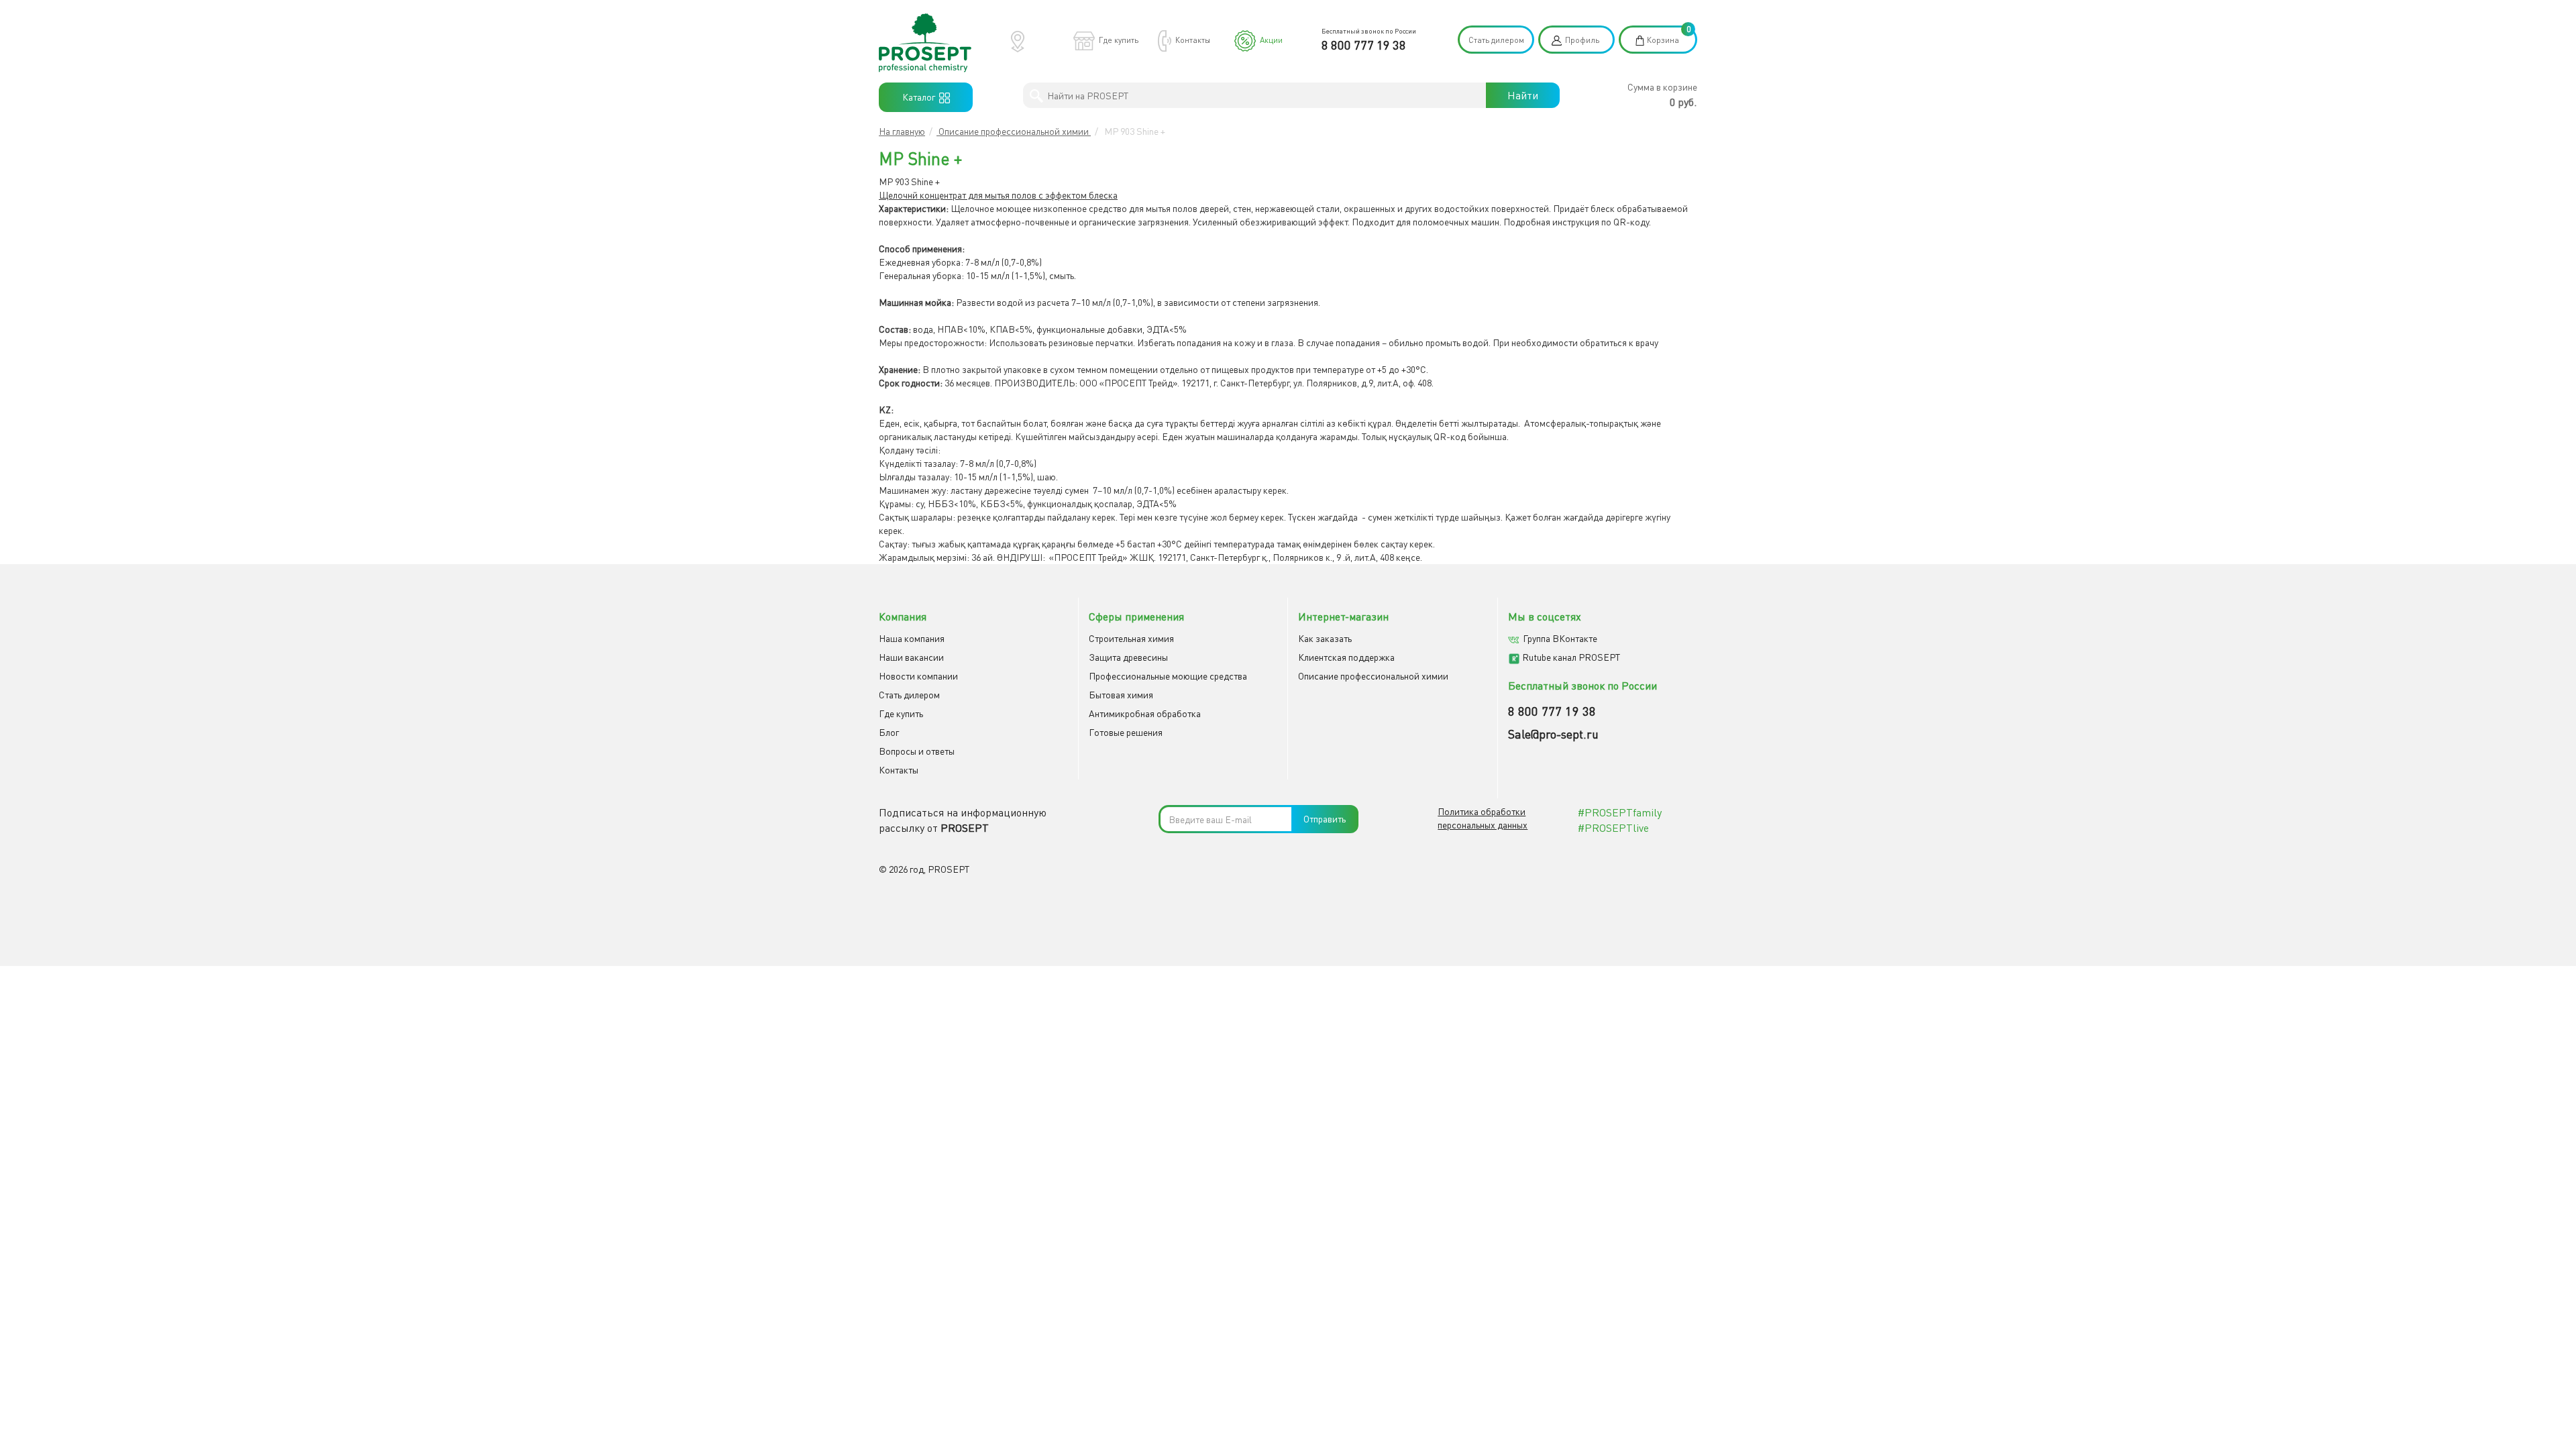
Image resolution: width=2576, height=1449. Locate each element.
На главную (902, 131)
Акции (1271, 40)
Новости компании (918, 676)
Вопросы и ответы (917, 751)
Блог (889, 732)
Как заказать (1325, 638)
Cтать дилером (909, 695)
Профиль (1582, 40)
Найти (1523, 95)
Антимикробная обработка (1145, 713)
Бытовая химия (1121, 695)
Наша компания (912, 638)
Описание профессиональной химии (1014, 131)
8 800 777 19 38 (1364, 45)
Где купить (1119, 40)
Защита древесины (1128, 657)
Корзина (1663, 40)
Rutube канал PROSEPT (1571, 657)
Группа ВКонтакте (1560, 638)
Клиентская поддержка (1346, 657)
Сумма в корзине (1662, 87)
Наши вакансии (911, 657)
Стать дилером (1496, 40)
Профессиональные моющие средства (1168, 676)
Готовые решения (1126, 732)
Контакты (1193, 40)
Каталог (921, 97)
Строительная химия (1131, 638)
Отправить (1325, 819)
